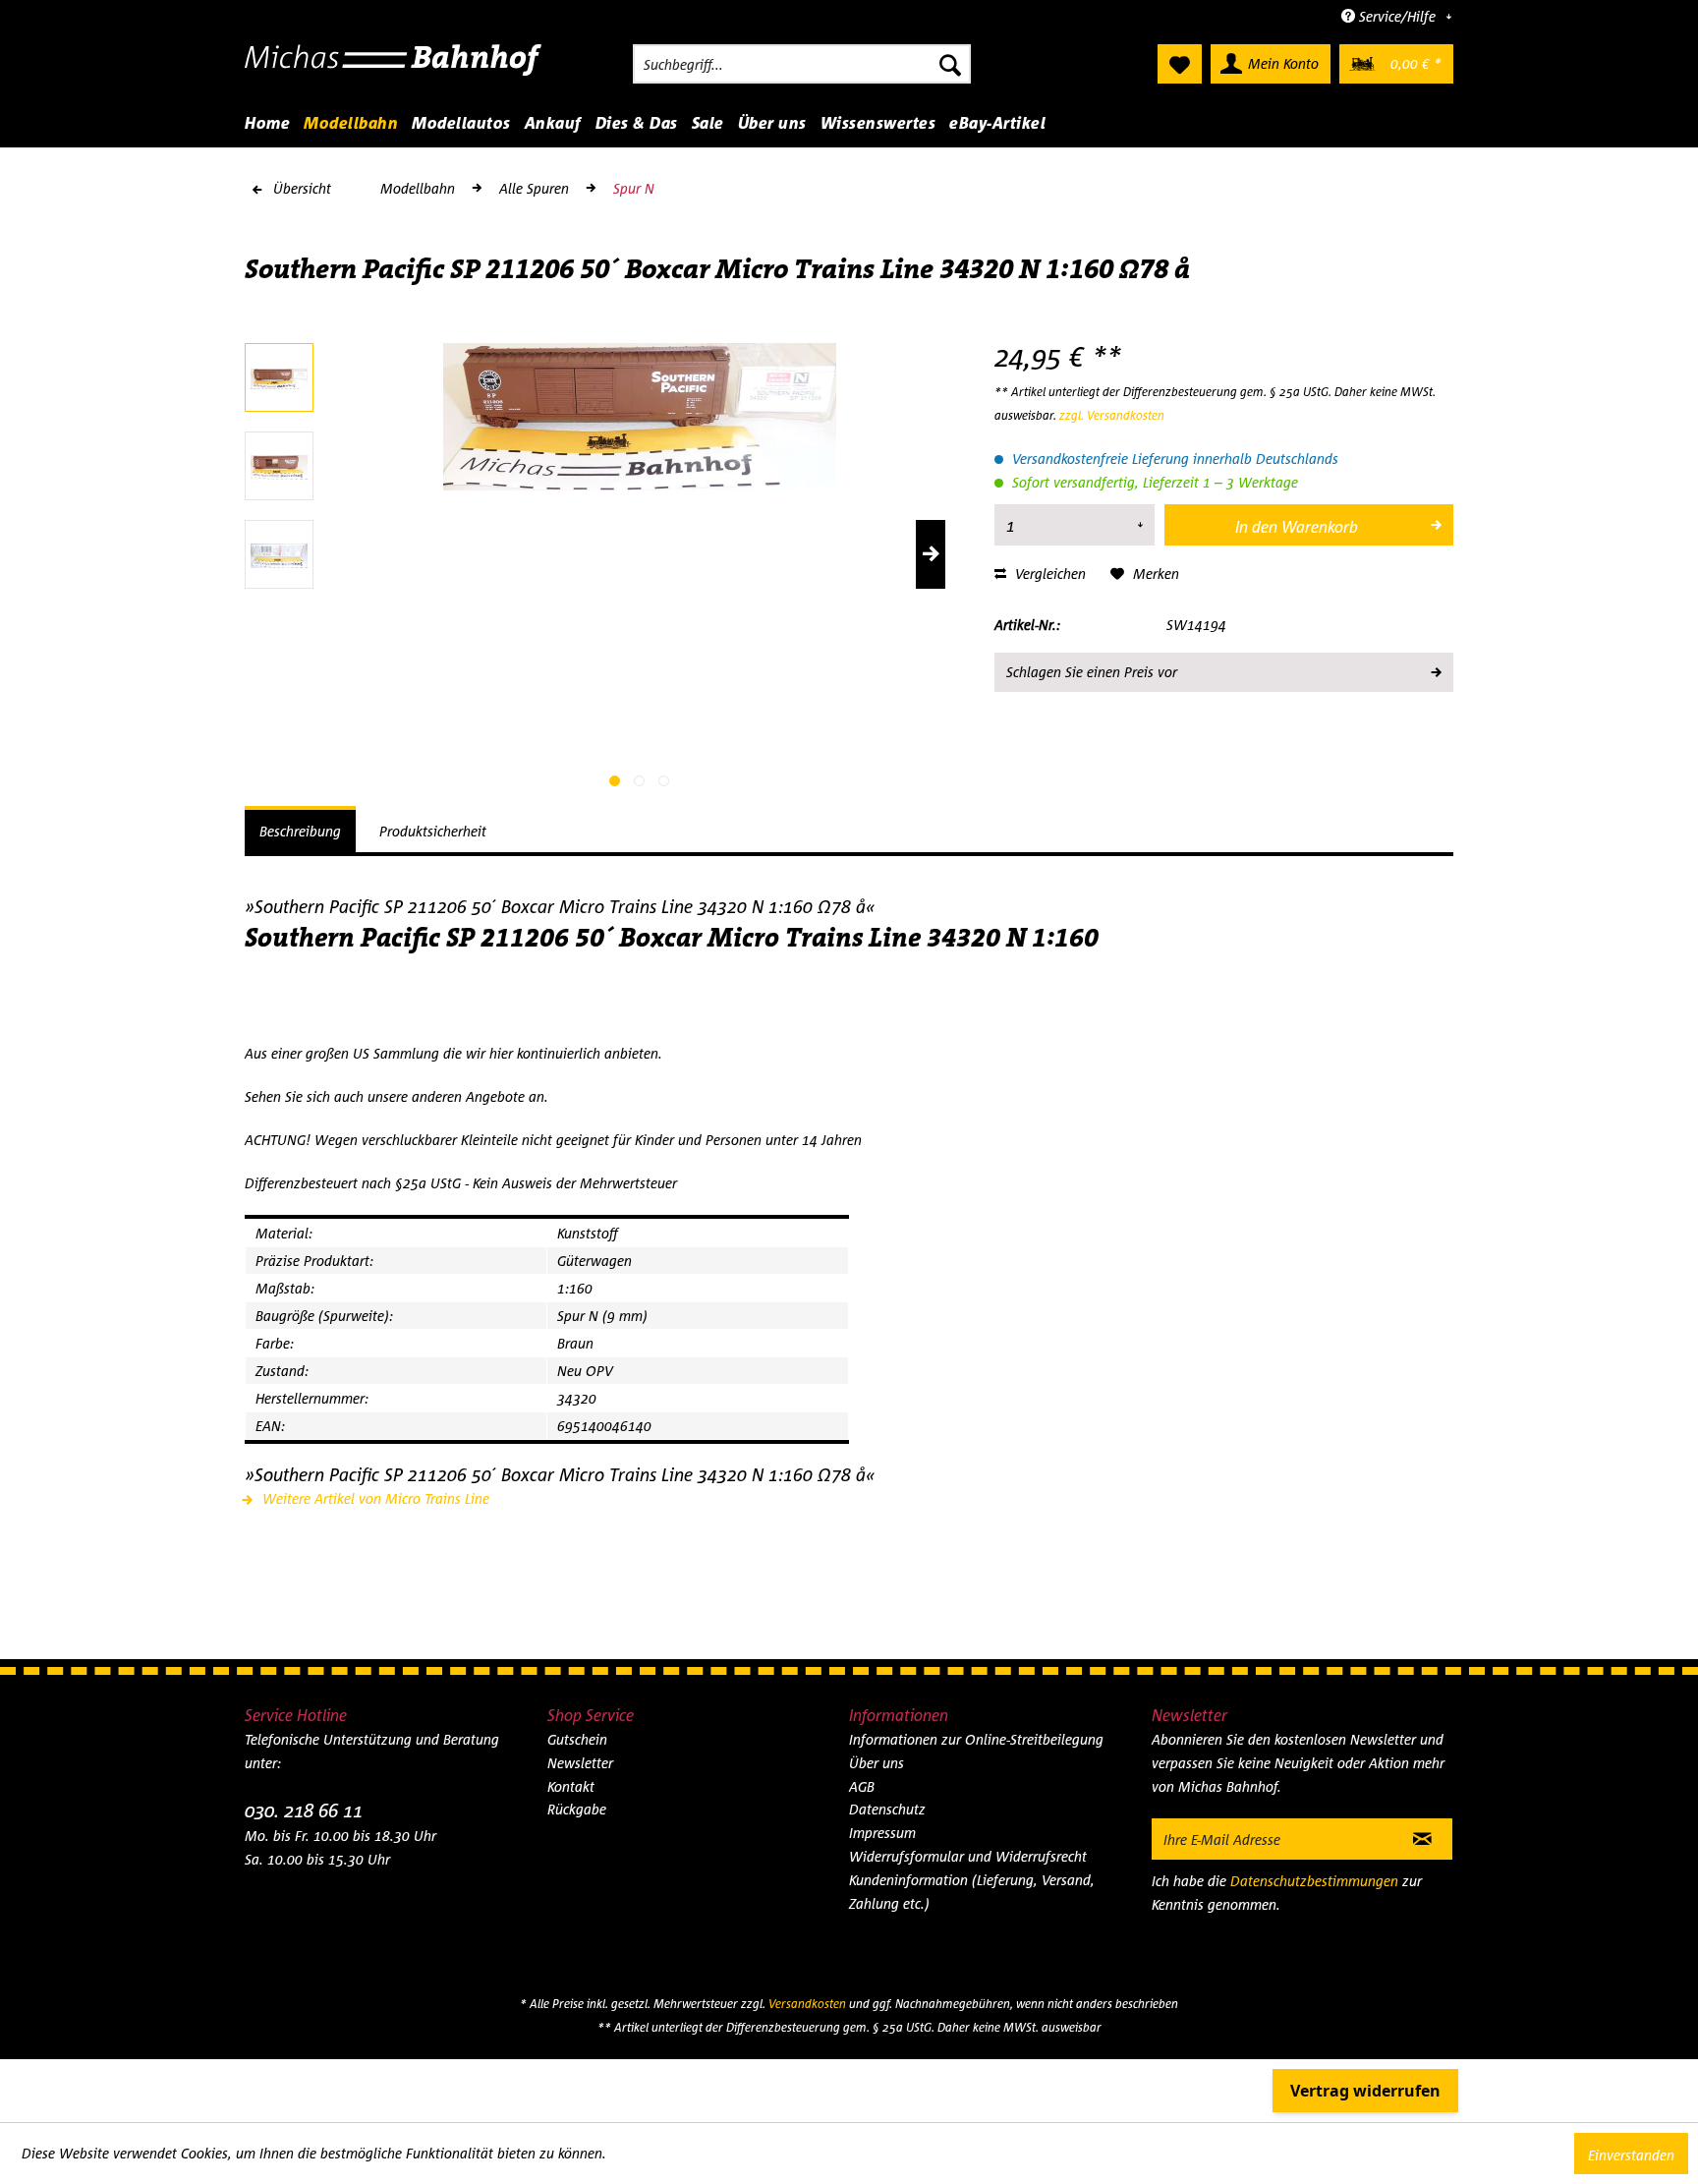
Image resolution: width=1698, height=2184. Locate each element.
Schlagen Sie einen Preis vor (1092, 672)
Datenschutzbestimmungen (1314, 1881)
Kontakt (571, 1786)
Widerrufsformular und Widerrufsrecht (968, 1856)
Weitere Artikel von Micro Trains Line (374, 1498)
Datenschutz (887, 1809)
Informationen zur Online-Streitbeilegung (976, 1739)
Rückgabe (577, 1809)
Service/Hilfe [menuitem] (1397, 16)
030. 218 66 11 (304, 1810)
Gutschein (577, 1739)
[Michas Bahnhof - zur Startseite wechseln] (394, 69)
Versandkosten (807, 2004)
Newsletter (580, 1763)
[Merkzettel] (1180, 64)
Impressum (882, 1833)
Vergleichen (1048, 574)
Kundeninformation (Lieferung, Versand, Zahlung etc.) (972, 1892)
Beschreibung (300, 831)
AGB (862, 1786)
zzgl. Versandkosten (1112, 415)
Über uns (877, 1763)
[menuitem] (802, 64)
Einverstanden (1631, 2155)
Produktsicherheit (433, 831)
